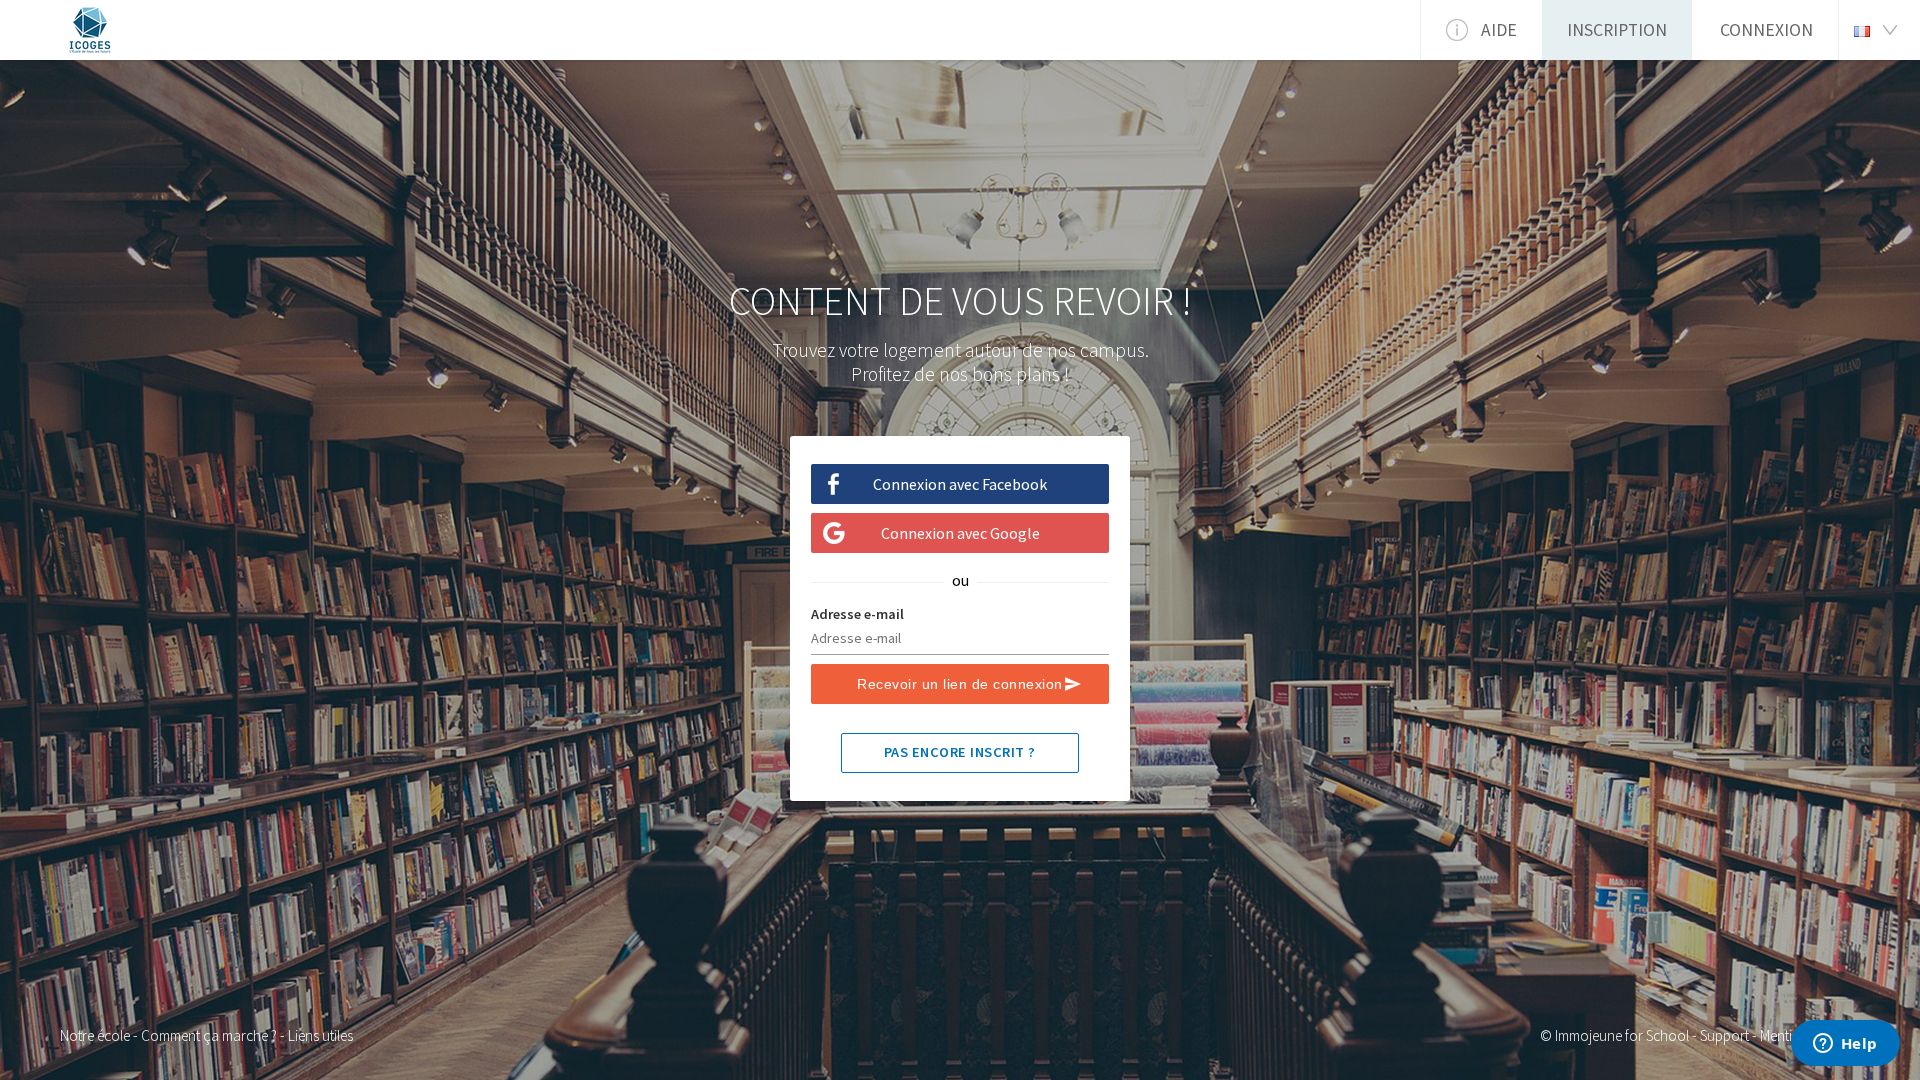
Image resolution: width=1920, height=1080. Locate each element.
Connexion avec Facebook (960, 484)
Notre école (95, 1035)
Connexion (1766, 30)
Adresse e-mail (857, 614)
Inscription (1617, 30)
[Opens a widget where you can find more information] (1845, 1045)
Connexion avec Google (960, 533)
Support (1724, 1035)
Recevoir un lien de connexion (960, 684)
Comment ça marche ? (209, 1035)
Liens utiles (320, 1035)
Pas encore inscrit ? (960, 752)
